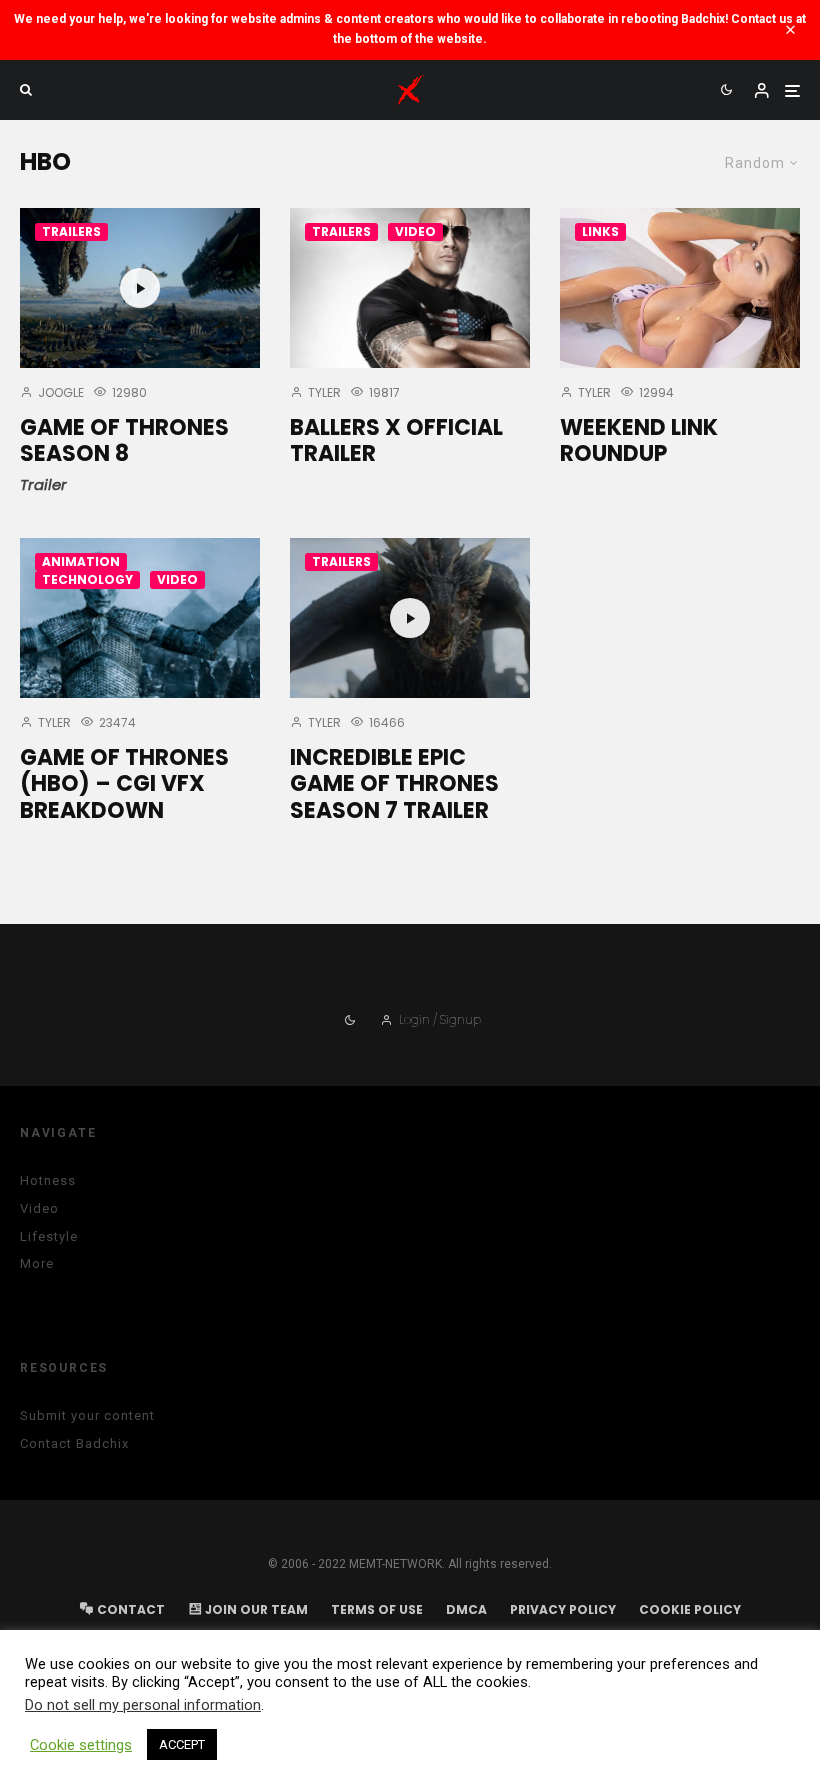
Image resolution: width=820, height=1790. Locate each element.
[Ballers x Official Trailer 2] (410, 288)
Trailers (71, 231)
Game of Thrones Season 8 (124, 441)
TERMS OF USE (377, 1609)
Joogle (59, 392)
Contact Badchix (74, 1443)
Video (415, 231)
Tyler (323, 392)
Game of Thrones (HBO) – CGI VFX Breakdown (124, 784)
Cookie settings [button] (81, 1745)
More (37, 1263)
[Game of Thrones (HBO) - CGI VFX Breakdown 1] (140, 618)
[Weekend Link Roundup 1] (680, 288)
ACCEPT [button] (182, 1744)
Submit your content (87, 1415)
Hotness (48, 1180)
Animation (81, 561)
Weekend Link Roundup (639, 441)
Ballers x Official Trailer (396, 441)
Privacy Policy (563, 1609)
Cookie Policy (690, 1609)
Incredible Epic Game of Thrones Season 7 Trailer (394, 784)
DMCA (466, 1609)
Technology (87, 579)
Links (600, 231)
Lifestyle (49, 1236)
